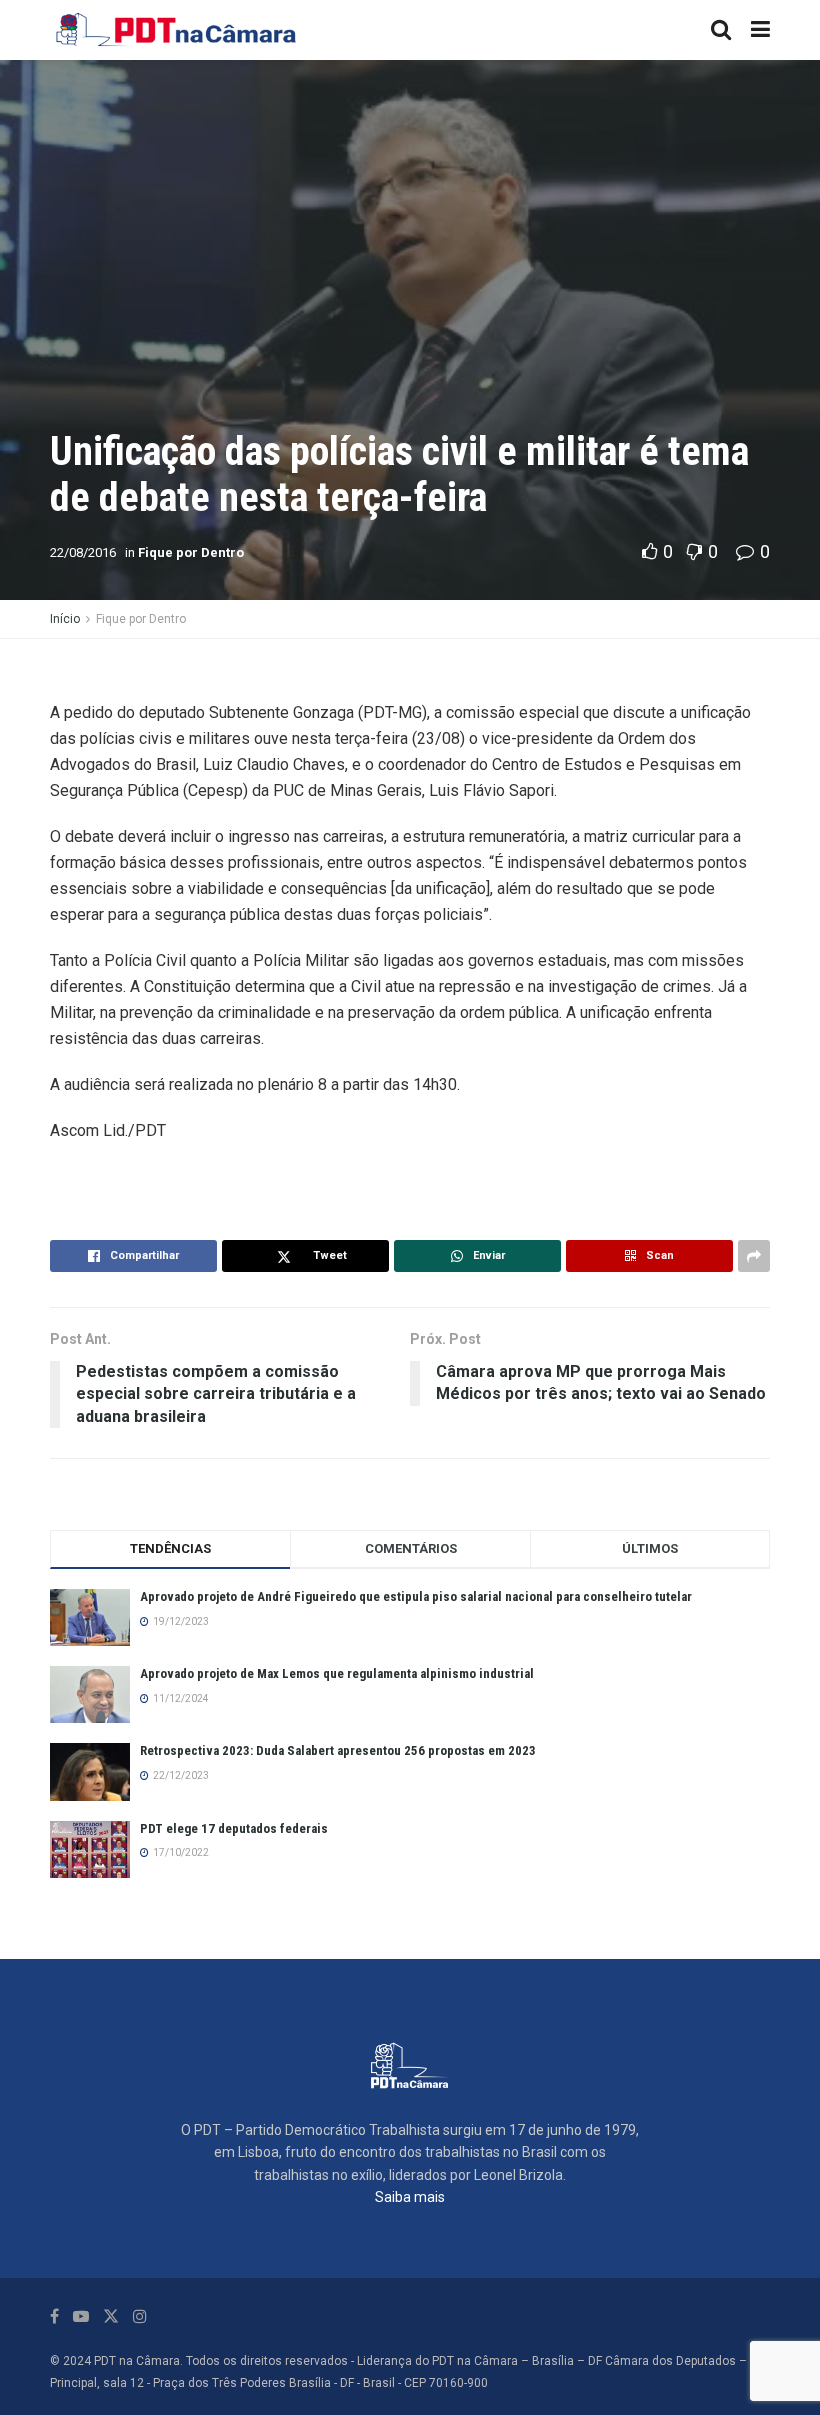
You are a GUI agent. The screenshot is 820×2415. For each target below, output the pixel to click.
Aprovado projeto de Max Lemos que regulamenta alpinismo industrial (337, 1673)
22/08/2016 (83, 552)
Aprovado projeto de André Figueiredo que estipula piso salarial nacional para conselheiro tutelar (416, 1596)
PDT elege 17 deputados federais (234, 1828)
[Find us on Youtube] (81, 2316)
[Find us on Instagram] (140, 2316)
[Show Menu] (760, 30)
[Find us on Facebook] (54, 2316)
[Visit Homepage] (177, 30)
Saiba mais (410, 2197)
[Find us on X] (111, 2316)
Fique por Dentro (191, 552)
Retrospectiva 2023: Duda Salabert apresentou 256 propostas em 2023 (338, 1750)
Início (65, 619)
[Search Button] (721, 30)
